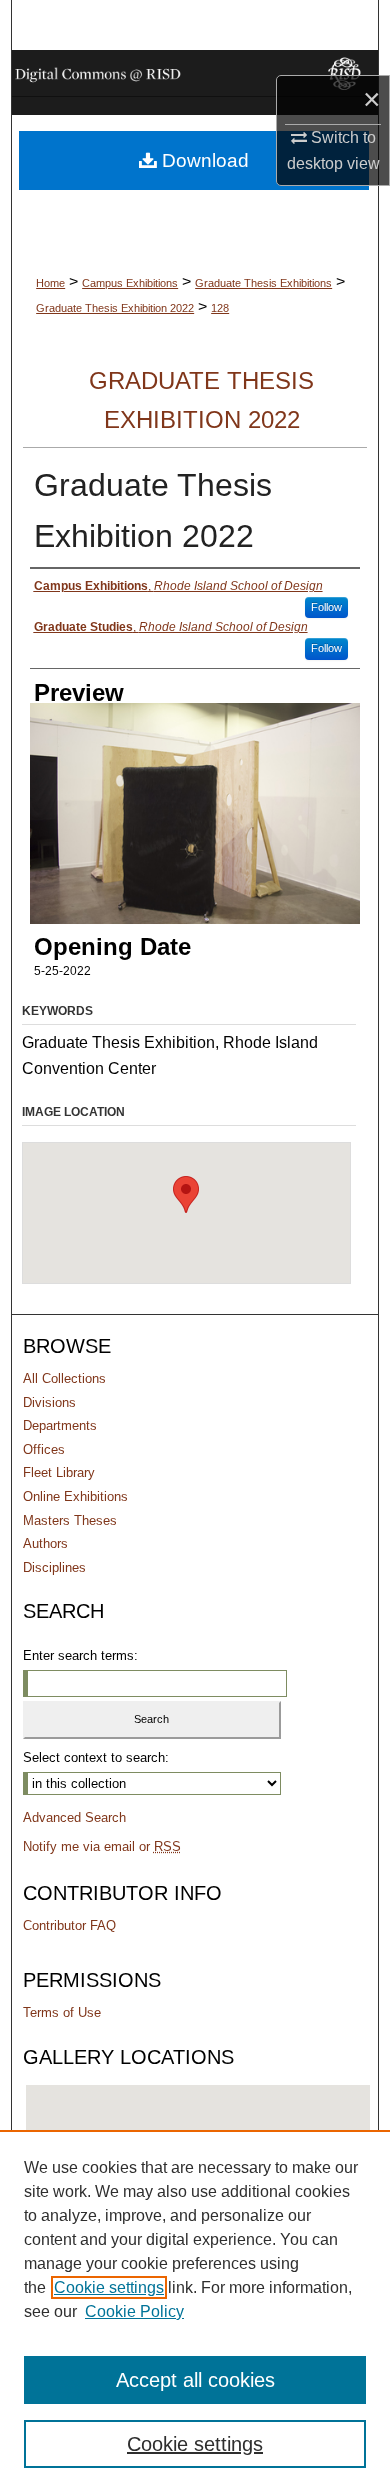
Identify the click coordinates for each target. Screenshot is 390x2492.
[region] (195, 2311)
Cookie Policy (134, 2311)
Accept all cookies (195, 2380)
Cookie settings (109, 2287)
